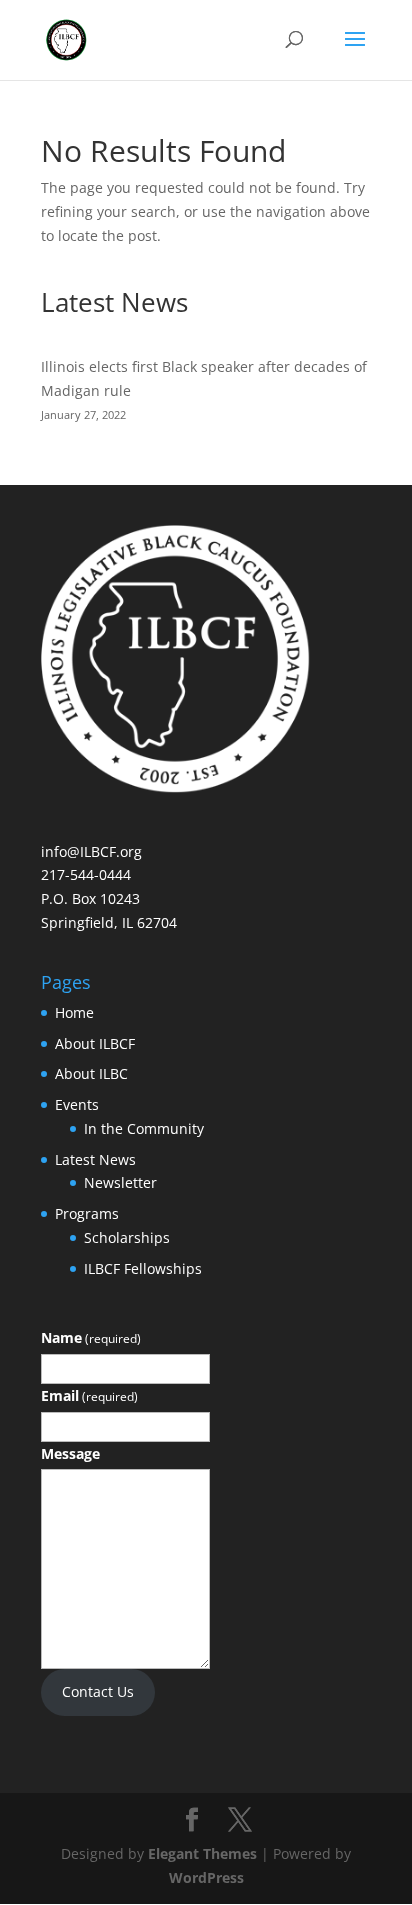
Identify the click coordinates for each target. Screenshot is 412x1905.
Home (74, 1012)
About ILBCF (95, 1043)
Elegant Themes (202, 1853)
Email (89, 1395)
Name (91, 1337)
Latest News (95, 1159)
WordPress (206, 1877)
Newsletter (120, 1182)
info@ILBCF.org (91, 851)
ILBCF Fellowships (143, 1268)
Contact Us (98, 1691)
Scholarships (127, 1237)
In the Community (144, 1128)
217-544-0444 (86, 874)
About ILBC (91, 1073)
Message (70, 1453)
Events (77, 1104)
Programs (87, 1213)
